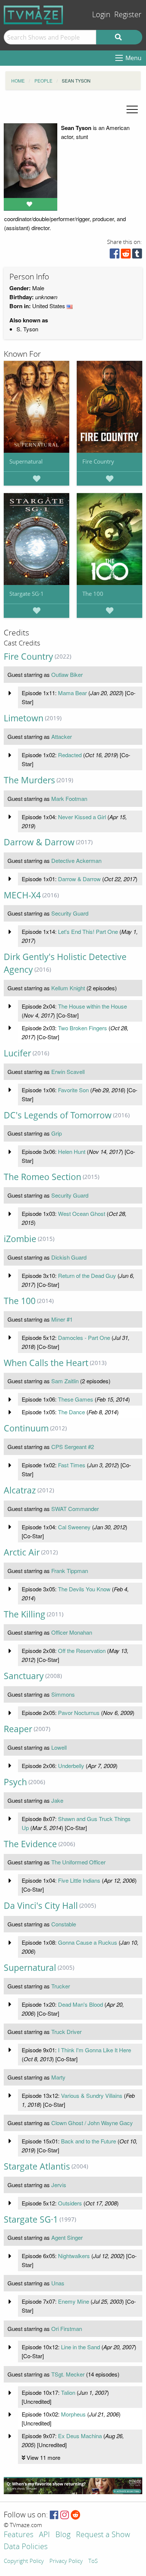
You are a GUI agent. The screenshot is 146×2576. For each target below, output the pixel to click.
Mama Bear (72, 693)
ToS (93, 2561)
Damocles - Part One (84, 1337)
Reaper (18, 1729)
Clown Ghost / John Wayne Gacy (92, 2123)
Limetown (24, 718)
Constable (64, 1924)
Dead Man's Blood (80, 2004)
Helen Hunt (72, 1151)
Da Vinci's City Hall (41, 1906)
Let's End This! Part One (88, 931)
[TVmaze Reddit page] (76, 2515)
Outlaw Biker (67, 674)
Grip (57, 1133)
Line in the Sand (80, 2347)
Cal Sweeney (74, 1527)
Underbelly (71, 1766)
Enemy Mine (74, 2301)
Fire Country (98, 461)
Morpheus (73, 2414)
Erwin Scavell (68, 1072)
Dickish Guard (69, 1257)
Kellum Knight (68, 988)
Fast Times (72, 1465)
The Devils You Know (84, 1589)
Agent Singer (67, 2237)
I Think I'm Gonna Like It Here (95, 2050)
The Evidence (30, 1844)
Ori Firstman (67, 2329)
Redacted (70, 755)
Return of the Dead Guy (87, 1275)
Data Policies (26, 2547)
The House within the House (92, 1006)
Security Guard (70, 913)
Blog (63, 2535)
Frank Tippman (70, 1571)
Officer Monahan (72, 1632)
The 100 (93, 594)
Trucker (61, 1986)
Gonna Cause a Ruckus (88, 1942)
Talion (68, 2392)
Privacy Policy (66, 2561)
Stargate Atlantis (37, 2166)
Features (19, 2535)
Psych (15, 1782)
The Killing (25, 1614)
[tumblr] (137, 255)
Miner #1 (62, 1319)
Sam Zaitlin (65, 1381)
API (44, 2535)
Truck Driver (66, 2032)
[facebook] (115, 255)
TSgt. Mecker (68, 2374)
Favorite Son (73, 1090)
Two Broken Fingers (83, 1028)
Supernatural (26, 461)
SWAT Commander (75, 1509)
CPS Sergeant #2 (73, 1447)
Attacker (62, 736)
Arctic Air (22, 1552)
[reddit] (126, 255)
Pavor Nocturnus (79, 1713)
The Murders (29, 780)
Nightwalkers (74, 2256)
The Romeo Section (42, 1177)
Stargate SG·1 (27, 594)
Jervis (59, 2185)
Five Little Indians (79, 1880)
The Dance (72, 1412)
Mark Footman (69, 798)
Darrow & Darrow (39, 842)
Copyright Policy (24, 2561)
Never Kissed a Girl (82, 817)
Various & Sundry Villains (92, 2095)
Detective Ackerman (76, 860)
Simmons (63, 1694)
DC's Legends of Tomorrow (58, 1115)
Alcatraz (20, 1490)
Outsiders (70, 2203)
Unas (58, 2283)
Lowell (59, 1747)
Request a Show (103, 2535)
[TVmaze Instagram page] (65, 2515)
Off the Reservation (82, 1651)
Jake (57, 1800)
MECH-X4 (22, 895)
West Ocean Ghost (82, 1213)
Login (101, 15)
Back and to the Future (89, 2141)
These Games (76, 1399)
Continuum (26, 1428)
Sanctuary (24, 1676)
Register (128, 15)
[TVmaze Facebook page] (54, 2515)
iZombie (20, 1239)
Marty (58, 2077)
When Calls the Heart (46, 1363)
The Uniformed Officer (78, 1862)
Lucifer (17, 1053)
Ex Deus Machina (80, 2436)
